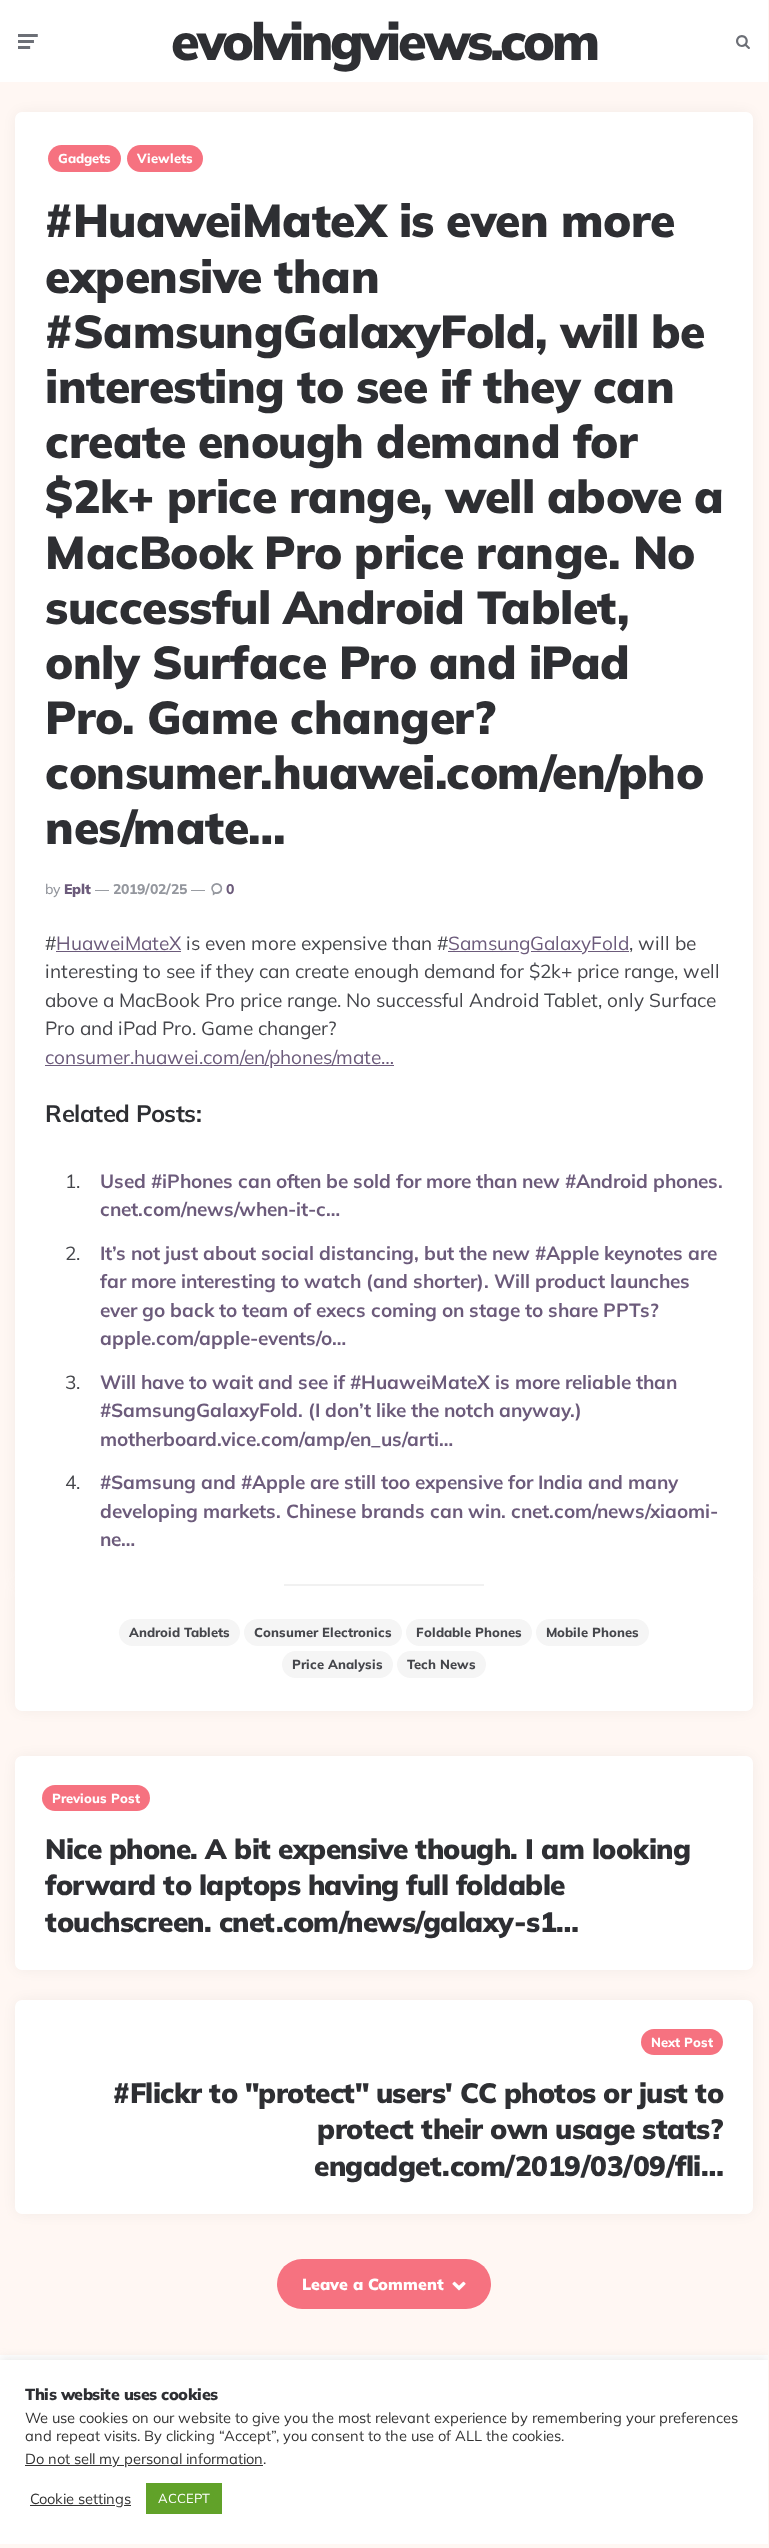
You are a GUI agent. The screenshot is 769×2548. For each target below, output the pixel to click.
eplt (77, 889)
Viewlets (165, 158)
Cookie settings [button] (80, 2499)
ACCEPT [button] (184, 2498)
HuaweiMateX (118, 943)
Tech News (441, 1664)
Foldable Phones (469, 1632)
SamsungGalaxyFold (538, 943)
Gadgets (84, 158)
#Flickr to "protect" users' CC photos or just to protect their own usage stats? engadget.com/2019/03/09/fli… (418, 2129)
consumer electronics (323, 1632)
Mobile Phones (592, 1632)
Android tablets (179, 1632)
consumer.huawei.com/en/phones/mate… (219, 1057)
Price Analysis (337, 1664)
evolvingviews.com (384, 41)
